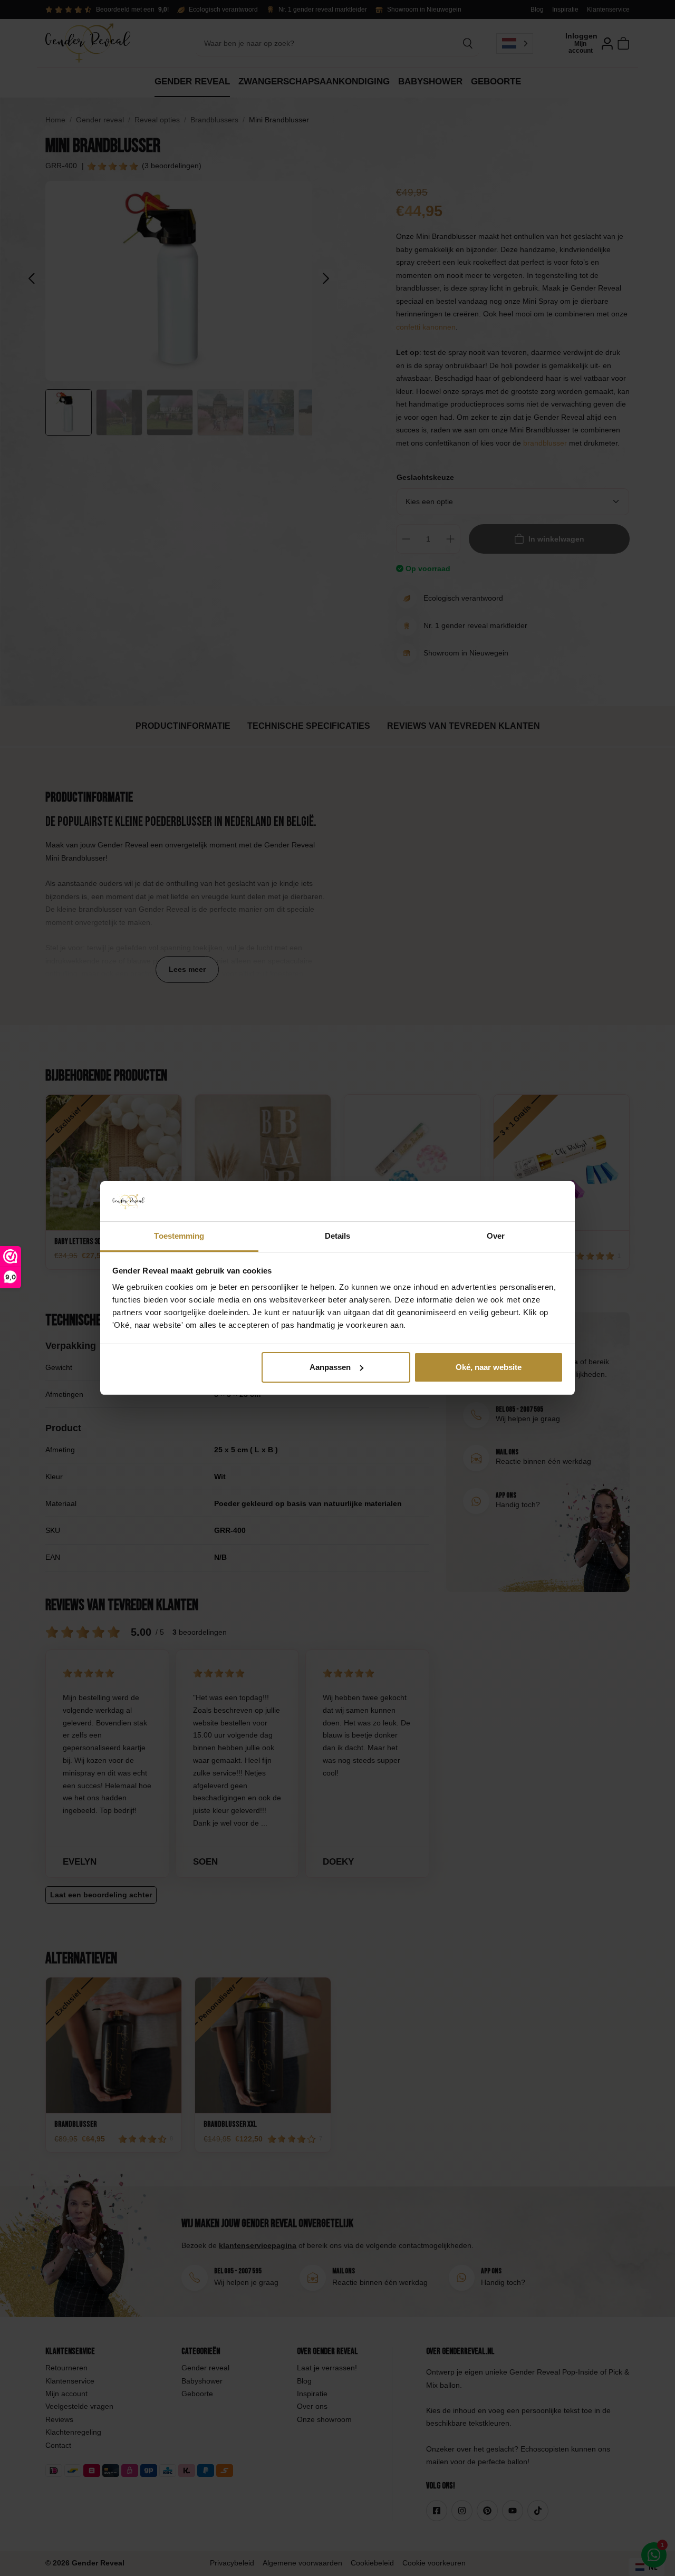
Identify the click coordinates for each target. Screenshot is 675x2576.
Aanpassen (330, 1367)
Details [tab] (338, 1236)
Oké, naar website (489, 1367)
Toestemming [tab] (179, 1236)
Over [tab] (496, 1236)
